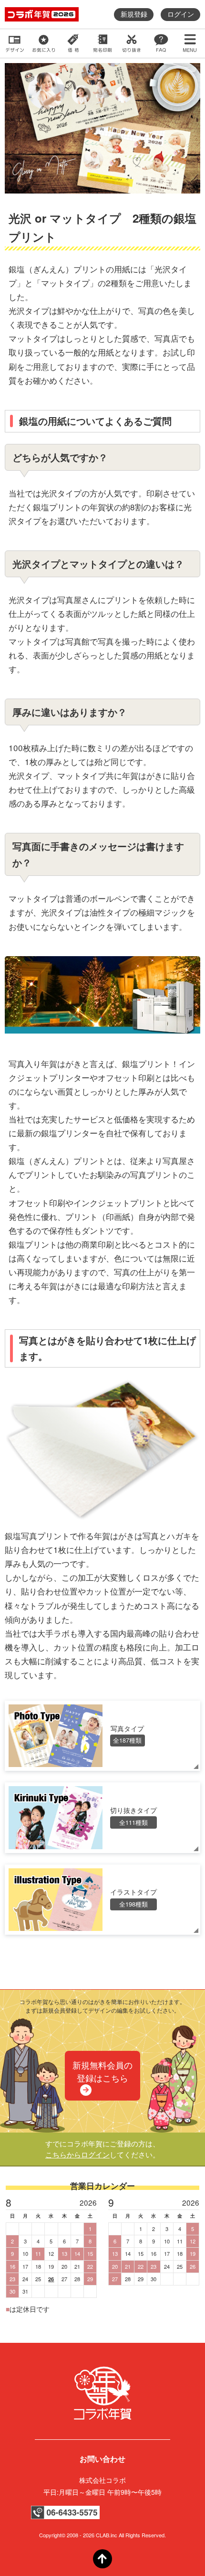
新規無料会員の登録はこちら (102, 2071)
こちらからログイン (77, 2154)
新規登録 (134, 14)
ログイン (181, 14)
